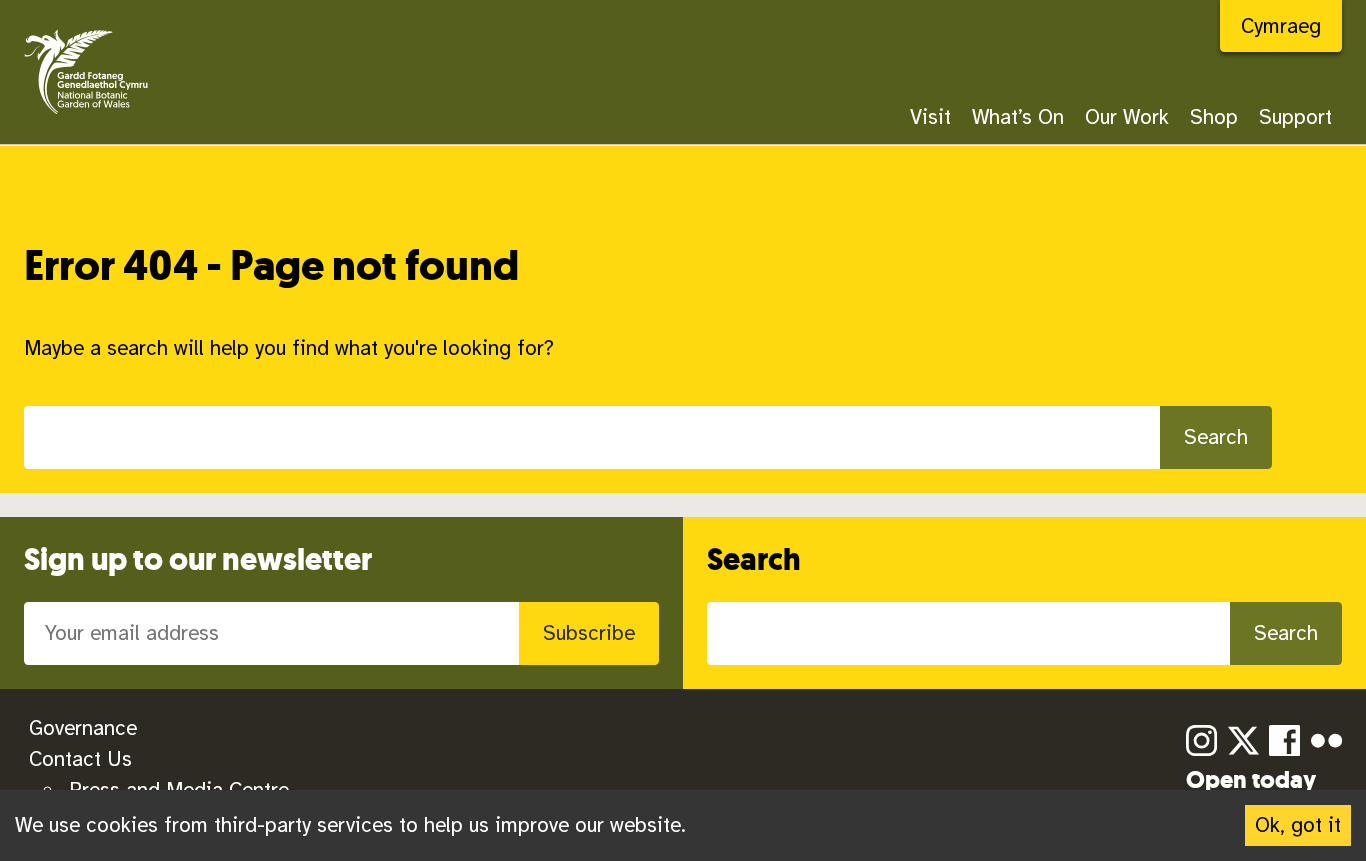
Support (1295, 117)
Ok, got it (1298, 825)
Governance (83, 728)
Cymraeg (1281, 26)
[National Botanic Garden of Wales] (86, 116)
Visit (930, 117)
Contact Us (80, 759)
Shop (1214, 117)
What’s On (1018, 117)
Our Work (1127, 117)
